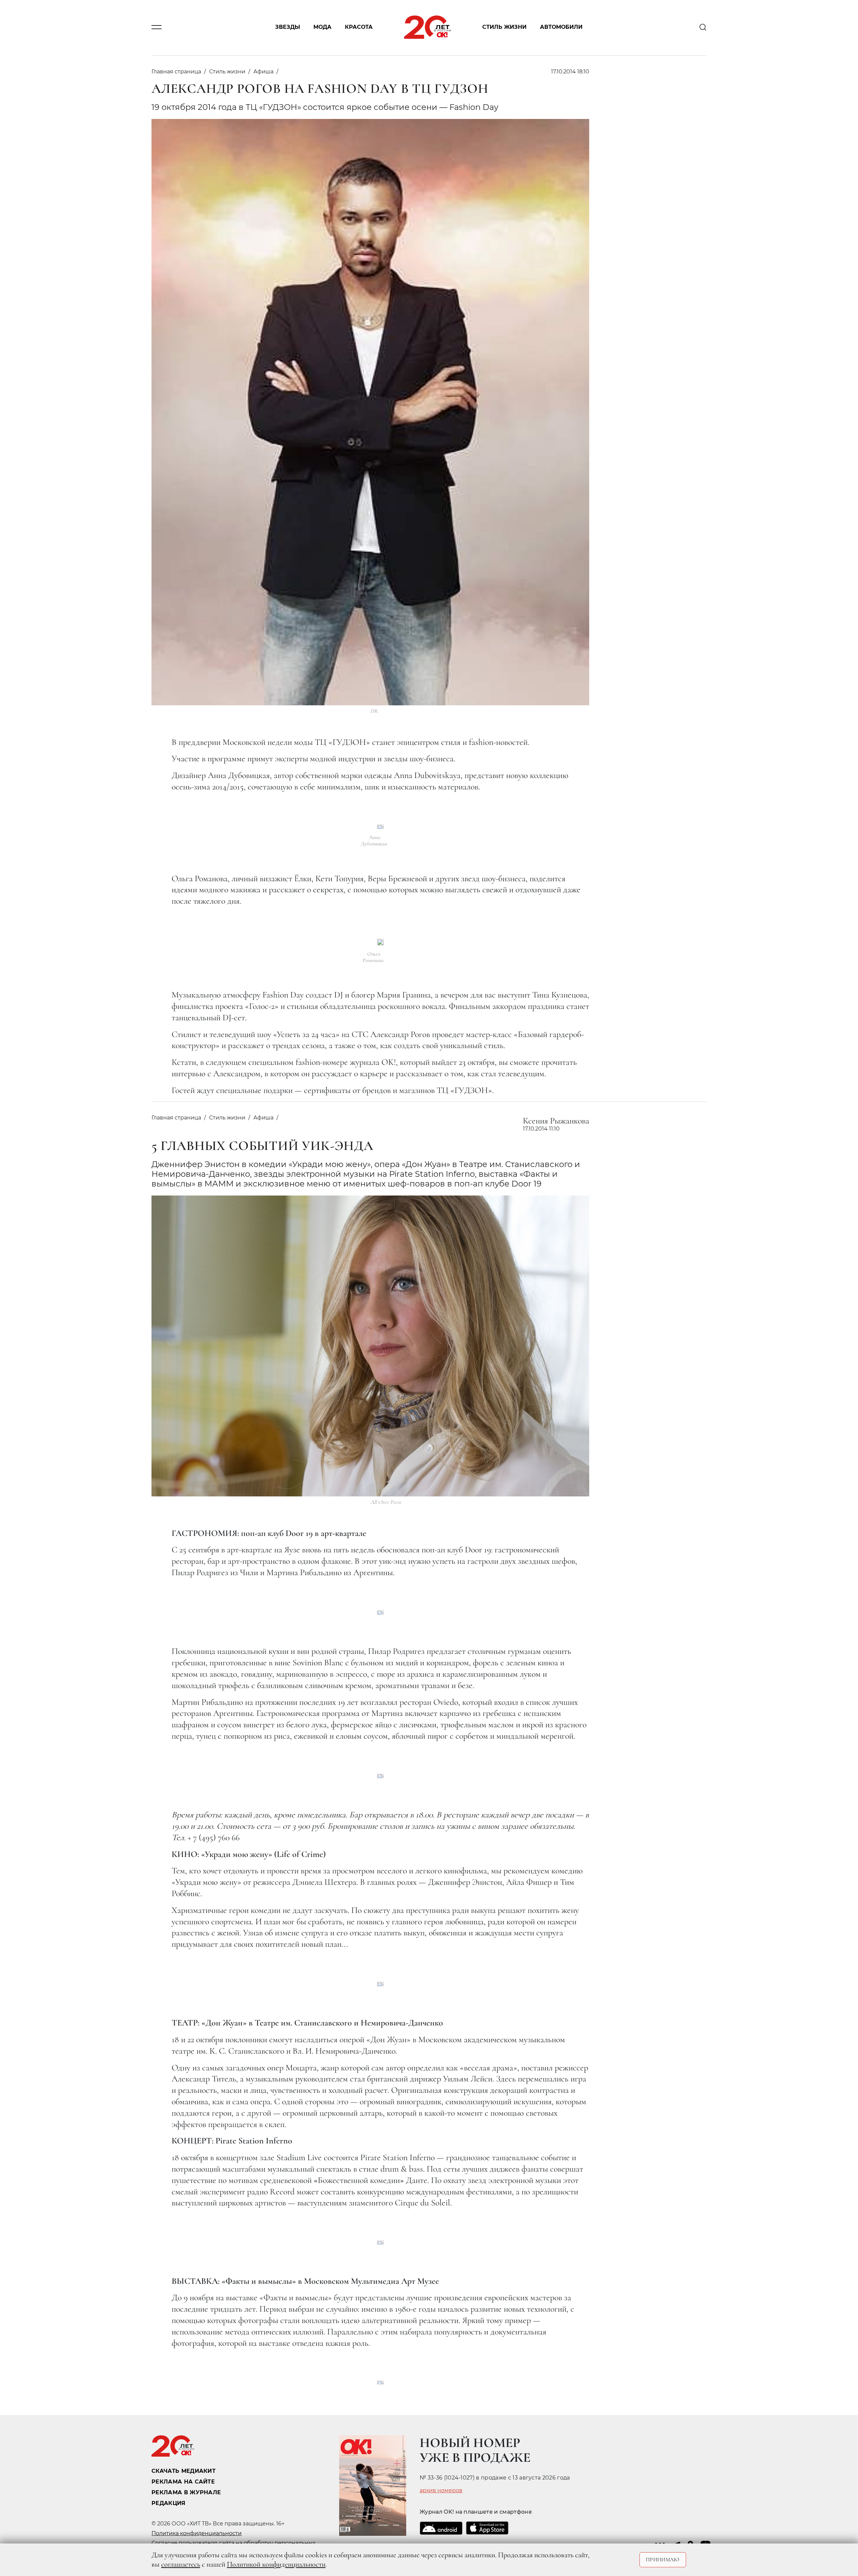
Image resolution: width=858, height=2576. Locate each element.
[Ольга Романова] (380, 942)
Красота (359, 27)
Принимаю (663, 2560)
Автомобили (561, 27)
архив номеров (441, 2491)
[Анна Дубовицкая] (380, 827)
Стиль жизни (504, 27)
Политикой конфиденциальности (276, 2564)
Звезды (288, 27)
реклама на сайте (183, 2482)
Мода (322, 27)
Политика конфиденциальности (197, 2533)
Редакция (169, 2503)
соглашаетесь (181, 2564)
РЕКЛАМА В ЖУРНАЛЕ (186, 2492)
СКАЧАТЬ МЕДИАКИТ (183, 2471)
